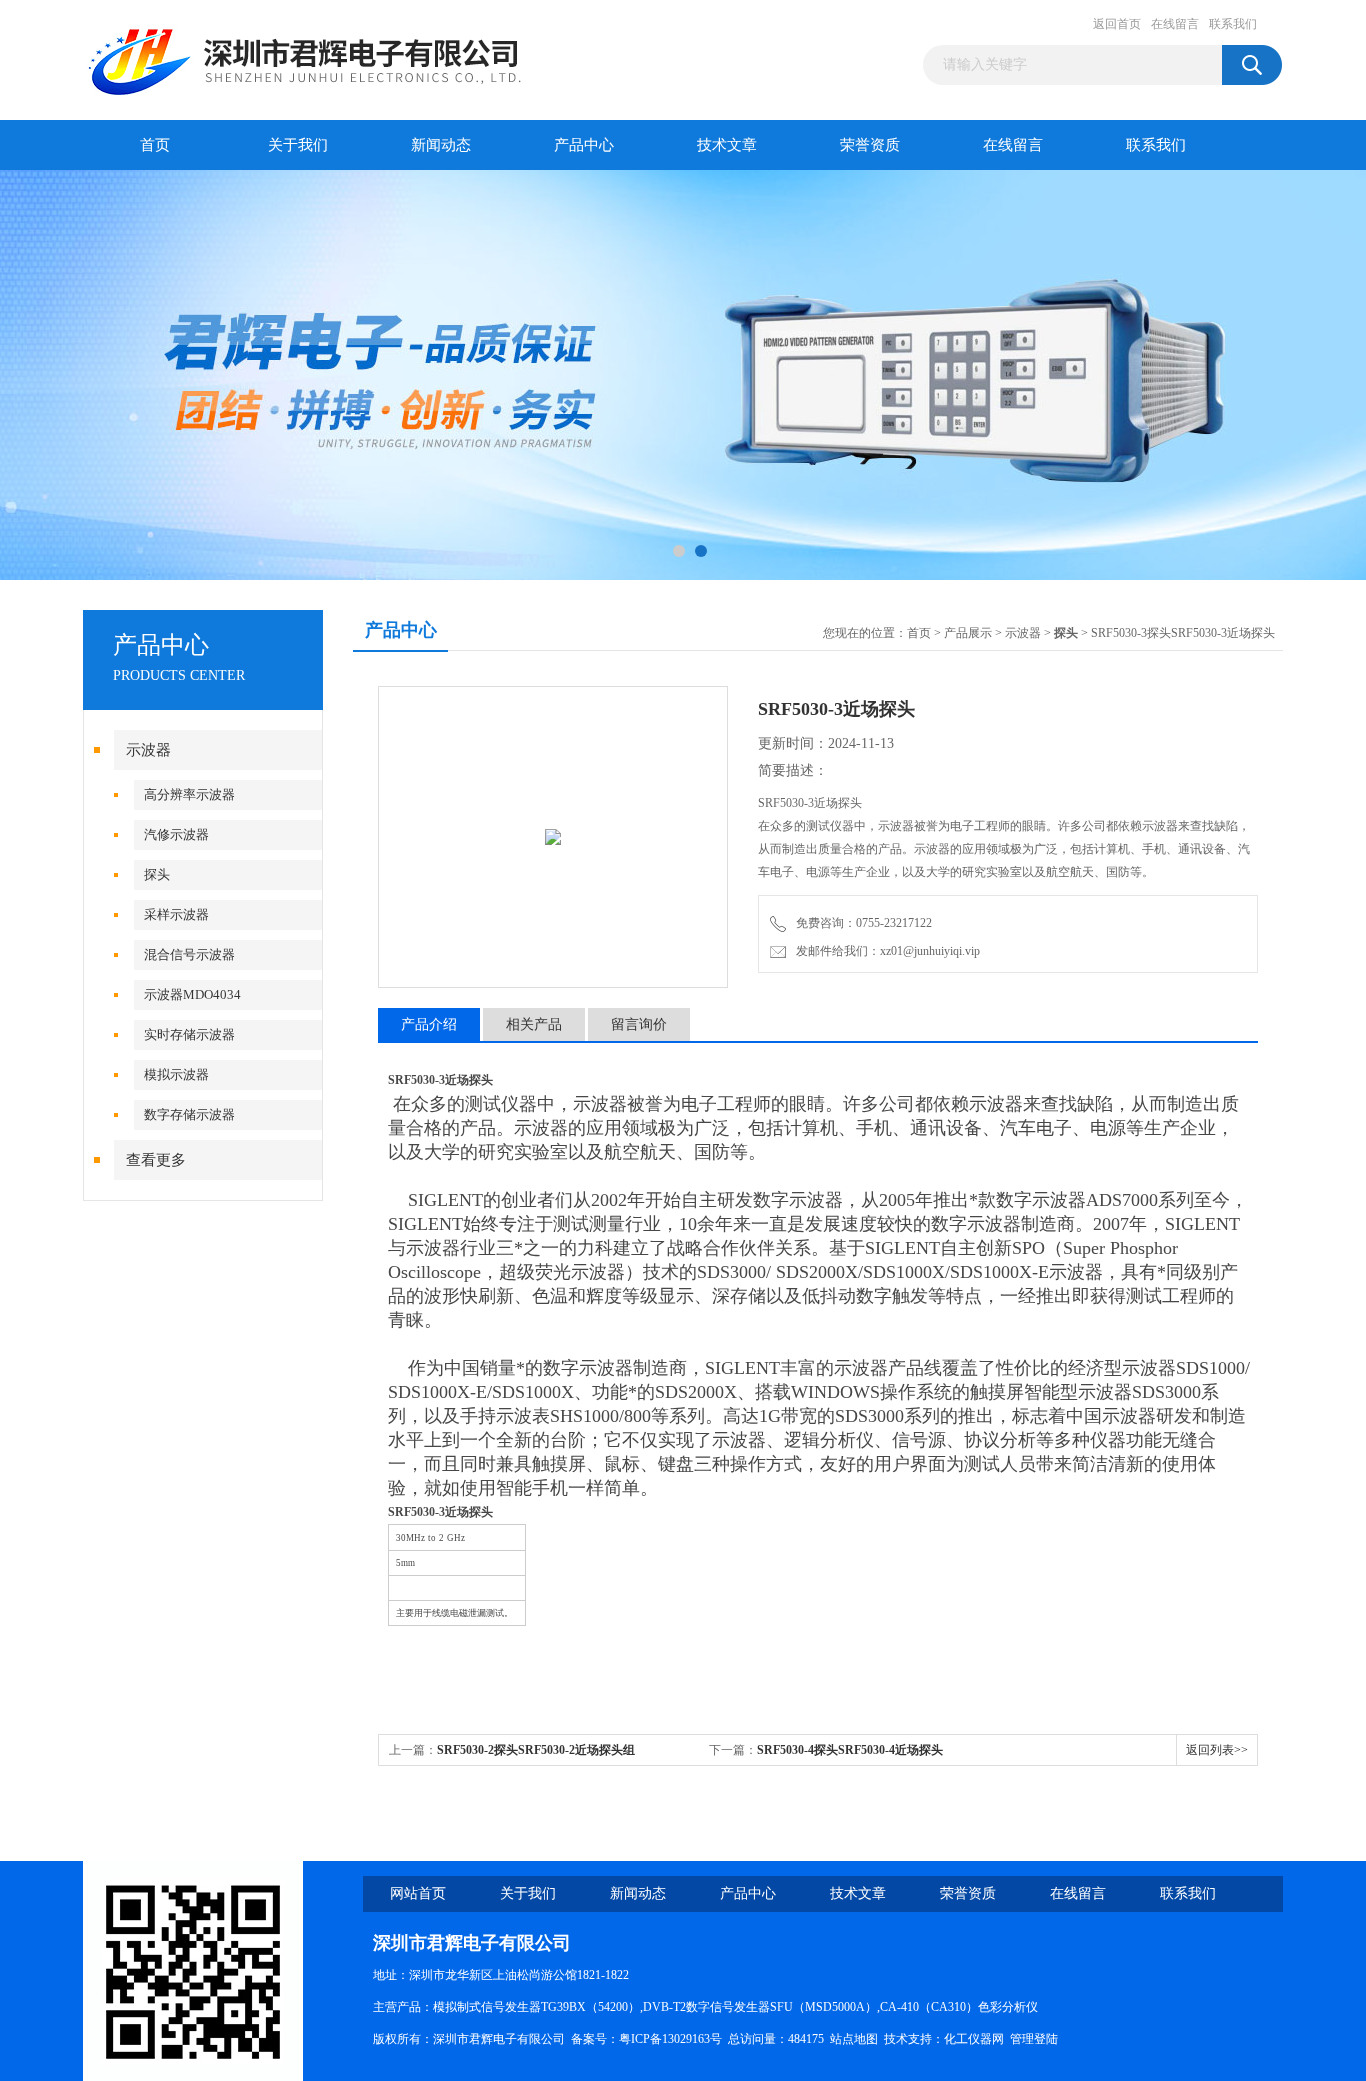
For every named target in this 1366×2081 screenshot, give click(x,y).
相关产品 (534, 1024)
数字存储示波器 (189, 1114)
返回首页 (1117, 24)
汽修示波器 (176, 834)
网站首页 (418, 1893)
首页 (155, 145)
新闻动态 (441, 145)
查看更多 (156, 1160)
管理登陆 (1034, 2039)
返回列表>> (1217, 1750)
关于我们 (298, 145)
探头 (157, 874)
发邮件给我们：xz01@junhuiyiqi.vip (885, 951)
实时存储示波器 (189, 1034)
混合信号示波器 (189, 954)
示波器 (148, 750)
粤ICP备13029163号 (670, 2039)
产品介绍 (429, 1024)
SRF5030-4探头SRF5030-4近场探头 (850, 1750)
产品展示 (968, 633)
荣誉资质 (870, 145)
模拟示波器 (176, 1074)
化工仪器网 (974, 2039)
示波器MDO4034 (192, 994)
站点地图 (854, 2039)
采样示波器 (176, 914)
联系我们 (1233, 24)
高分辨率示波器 (189, 794)
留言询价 (639, 1024)
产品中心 (584, 145)
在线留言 (1175, 24)
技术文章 (727, 145)
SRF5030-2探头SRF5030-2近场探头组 (536, 1750)
